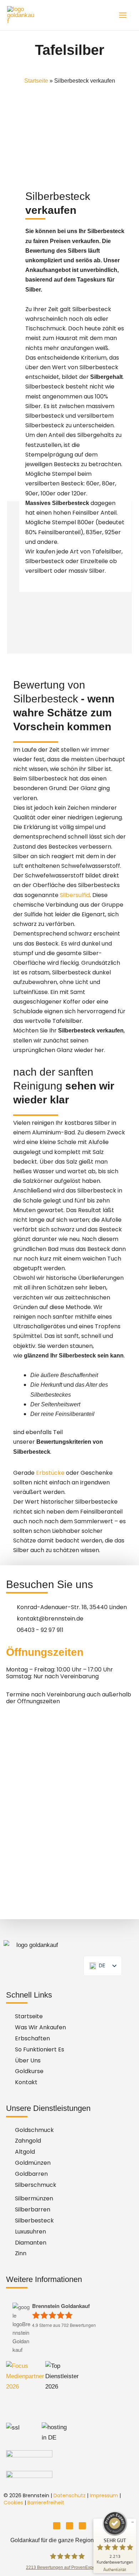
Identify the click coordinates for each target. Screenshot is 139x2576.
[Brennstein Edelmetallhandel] (21, 15)
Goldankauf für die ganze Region (52, 2540)
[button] (73, 2540)
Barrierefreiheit (46, 2503)
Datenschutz (69, 2495)
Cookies (13, 2503)
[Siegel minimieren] (133, 2522)
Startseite (36, 81)
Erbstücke (50, 1473)
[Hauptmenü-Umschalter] (123, 15)
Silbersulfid (75, 895)
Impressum (104, 2495)
